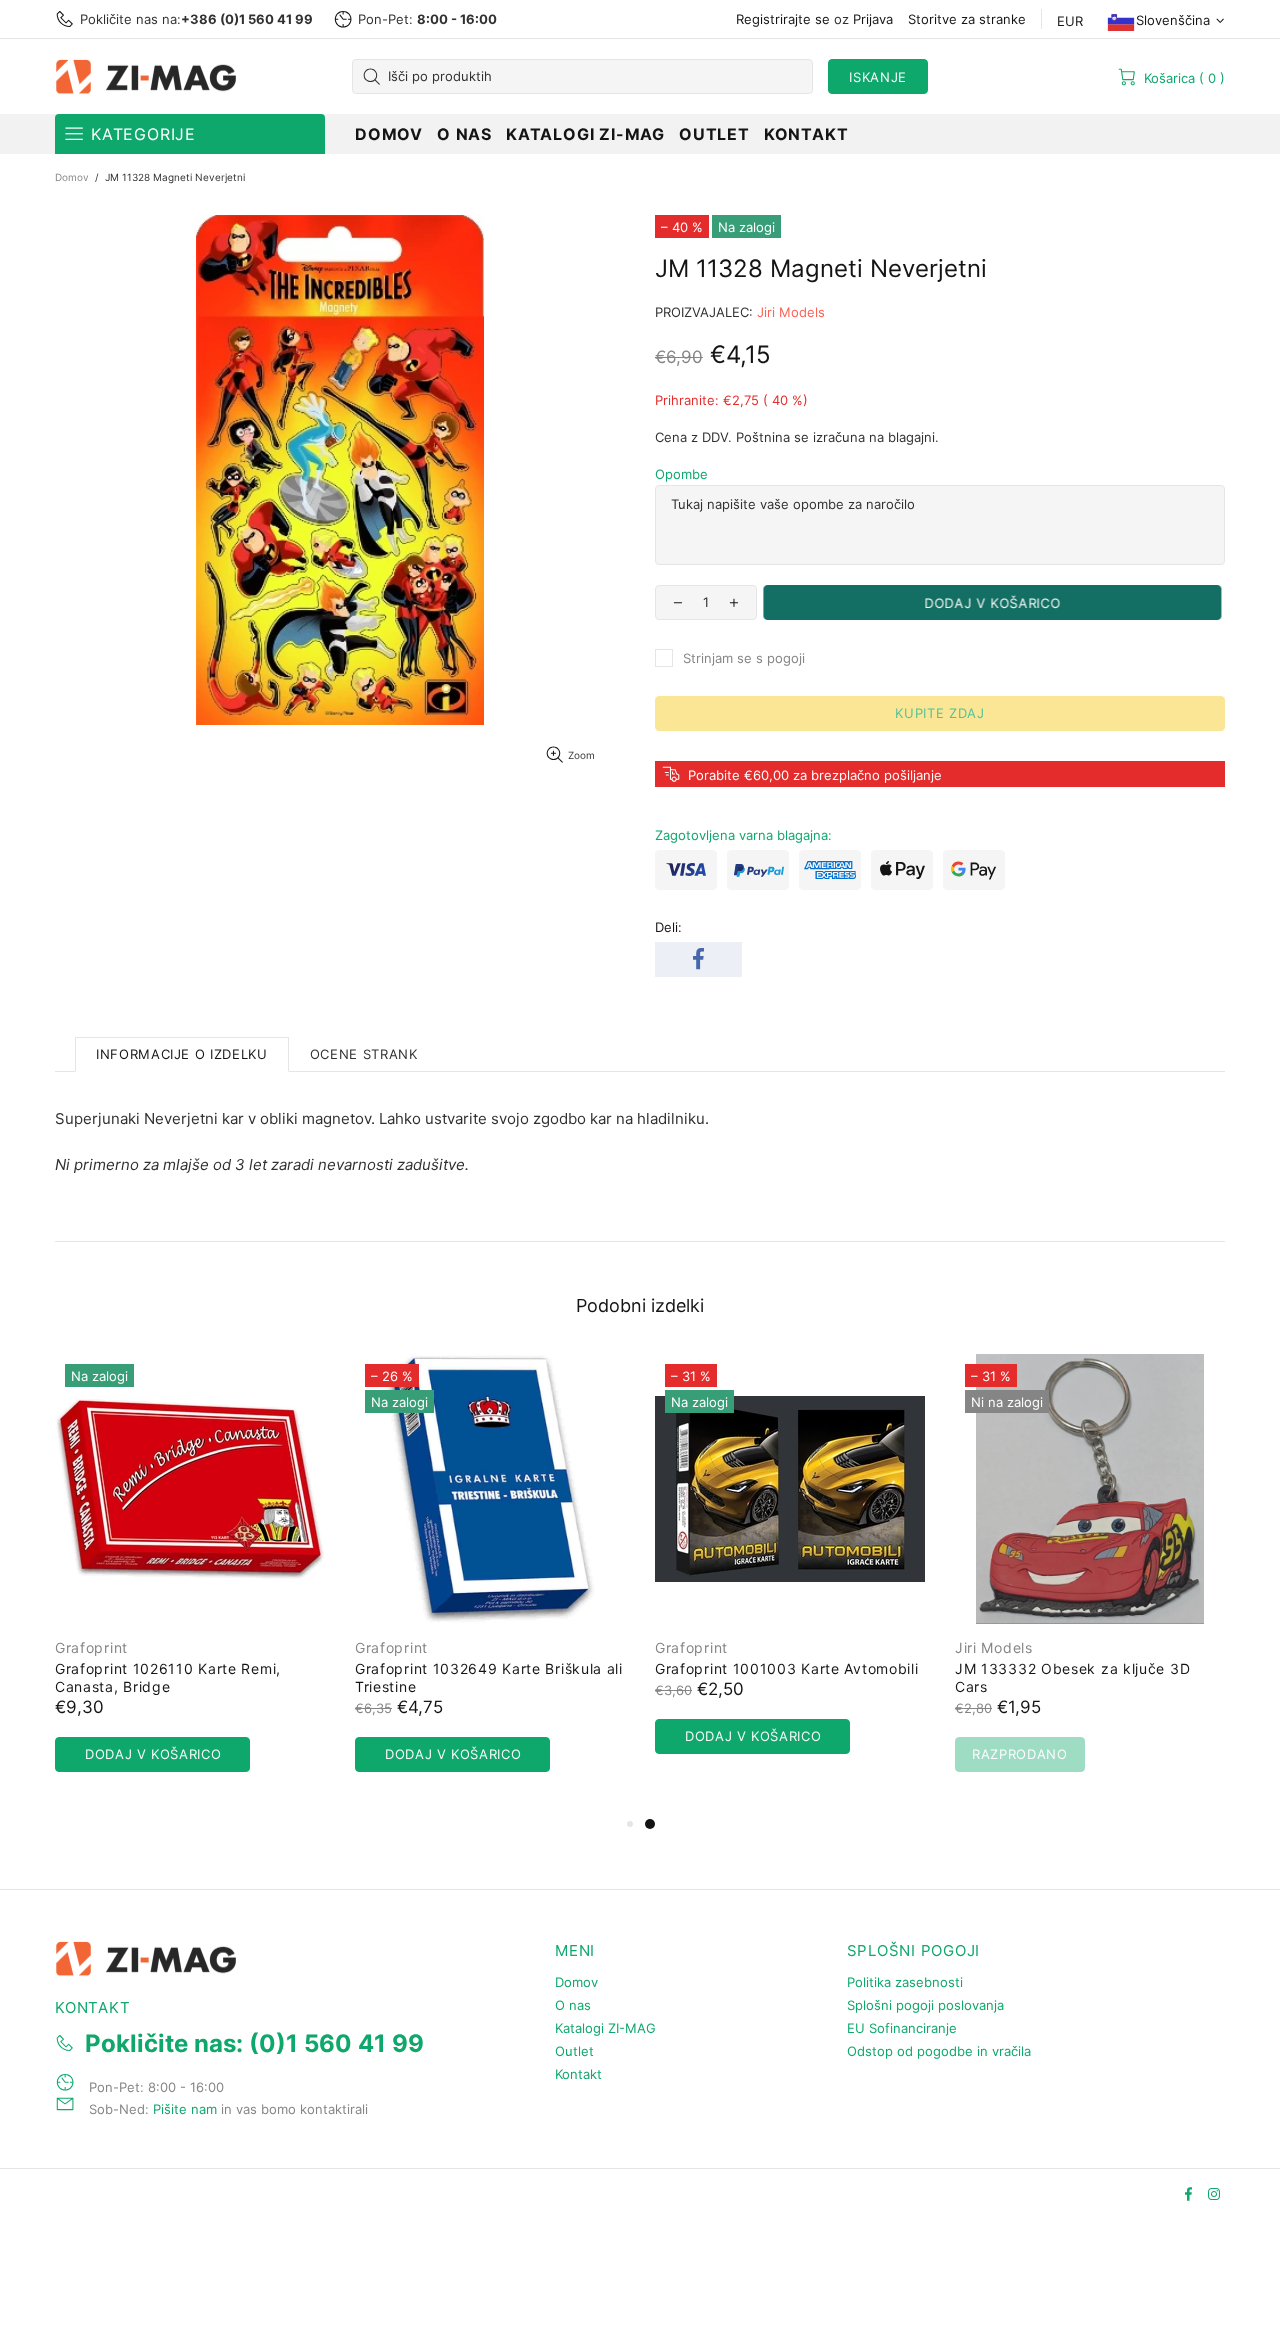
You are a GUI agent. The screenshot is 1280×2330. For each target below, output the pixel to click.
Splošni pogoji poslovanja (925, 2005)
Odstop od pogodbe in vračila (939, 2051)
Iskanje (878, 77)
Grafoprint (91, 1647)
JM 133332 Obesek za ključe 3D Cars (1072, 1677)
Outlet (574, 2051)
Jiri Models (791, 312)
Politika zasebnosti (905, 1982)
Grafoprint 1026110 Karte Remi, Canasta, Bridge (168, 1677)
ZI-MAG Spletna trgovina (150, 77)
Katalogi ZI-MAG (605, 2028)
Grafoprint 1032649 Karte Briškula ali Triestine (489, 1677)
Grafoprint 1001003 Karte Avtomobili (787, 1668)
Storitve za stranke (967, 19)
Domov (72, 177)
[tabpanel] (790, 1574)
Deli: (668, 927)
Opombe (681, 474)
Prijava (873, 19)
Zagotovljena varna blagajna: (743, 835)
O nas (573, 2005)
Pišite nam (185, 2109)
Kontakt (578, 2074)
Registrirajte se (783, 19)
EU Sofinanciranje (902, 2028)
